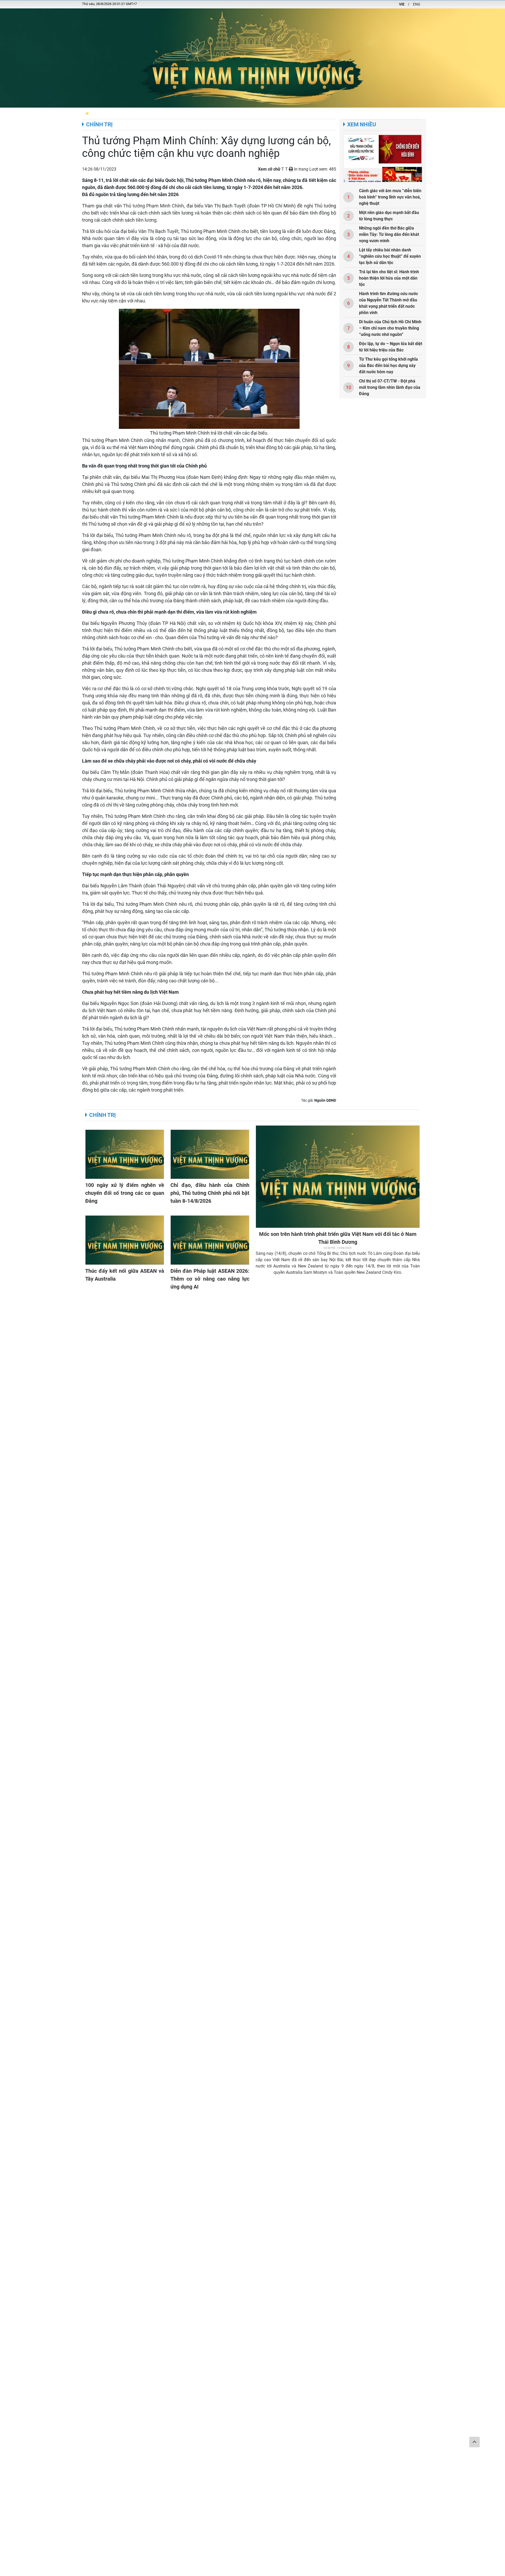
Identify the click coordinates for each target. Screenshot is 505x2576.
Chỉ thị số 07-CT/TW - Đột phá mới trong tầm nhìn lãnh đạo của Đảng (390, 387)
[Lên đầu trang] (474, 2442)
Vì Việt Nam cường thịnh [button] (248, 113)
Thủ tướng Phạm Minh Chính (154, 206)
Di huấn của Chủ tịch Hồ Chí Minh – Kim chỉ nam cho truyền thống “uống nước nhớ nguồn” (390, 328)
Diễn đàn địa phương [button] (111, 113)
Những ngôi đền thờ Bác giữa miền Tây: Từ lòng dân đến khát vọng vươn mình (389, 234)
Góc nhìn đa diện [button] (289, 113)
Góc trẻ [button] (352, 113)
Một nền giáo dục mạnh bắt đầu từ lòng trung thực (389, 216)
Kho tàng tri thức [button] (324, 113)
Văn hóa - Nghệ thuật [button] (414, 113)
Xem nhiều (362, 125)
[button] (87, 113)
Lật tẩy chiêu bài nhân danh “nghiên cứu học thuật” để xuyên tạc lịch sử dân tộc (390, 256)
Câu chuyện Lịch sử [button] (204, 113)
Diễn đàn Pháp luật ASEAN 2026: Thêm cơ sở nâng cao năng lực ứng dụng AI (210, 1279)
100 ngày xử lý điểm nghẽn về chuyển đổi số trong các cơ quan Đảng (125, 1193)
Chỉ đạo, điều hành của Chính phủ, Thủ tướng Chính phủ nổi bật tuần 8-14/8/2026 (210, 1193)
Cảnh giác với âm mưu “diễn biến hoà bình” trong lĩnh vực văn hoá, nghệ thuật (390, 197)
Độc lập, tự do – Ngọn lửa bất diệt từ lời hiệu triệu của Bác (391, 347)
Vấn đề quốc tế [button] (377, 113)
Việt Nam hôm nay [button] (150, 113)
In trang (301, 169)
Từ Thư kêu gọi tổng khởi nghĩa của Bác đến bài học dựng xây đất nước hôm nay (388, 365)
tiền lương (146, 220)
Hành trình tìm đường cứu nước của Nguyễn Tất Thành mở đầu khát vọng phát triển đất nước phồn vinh (388, 303)
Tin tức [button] (176, 113)
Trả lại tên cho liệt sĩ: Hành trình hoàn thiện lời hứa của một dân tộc (389, 278)
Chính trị (99, 125)
